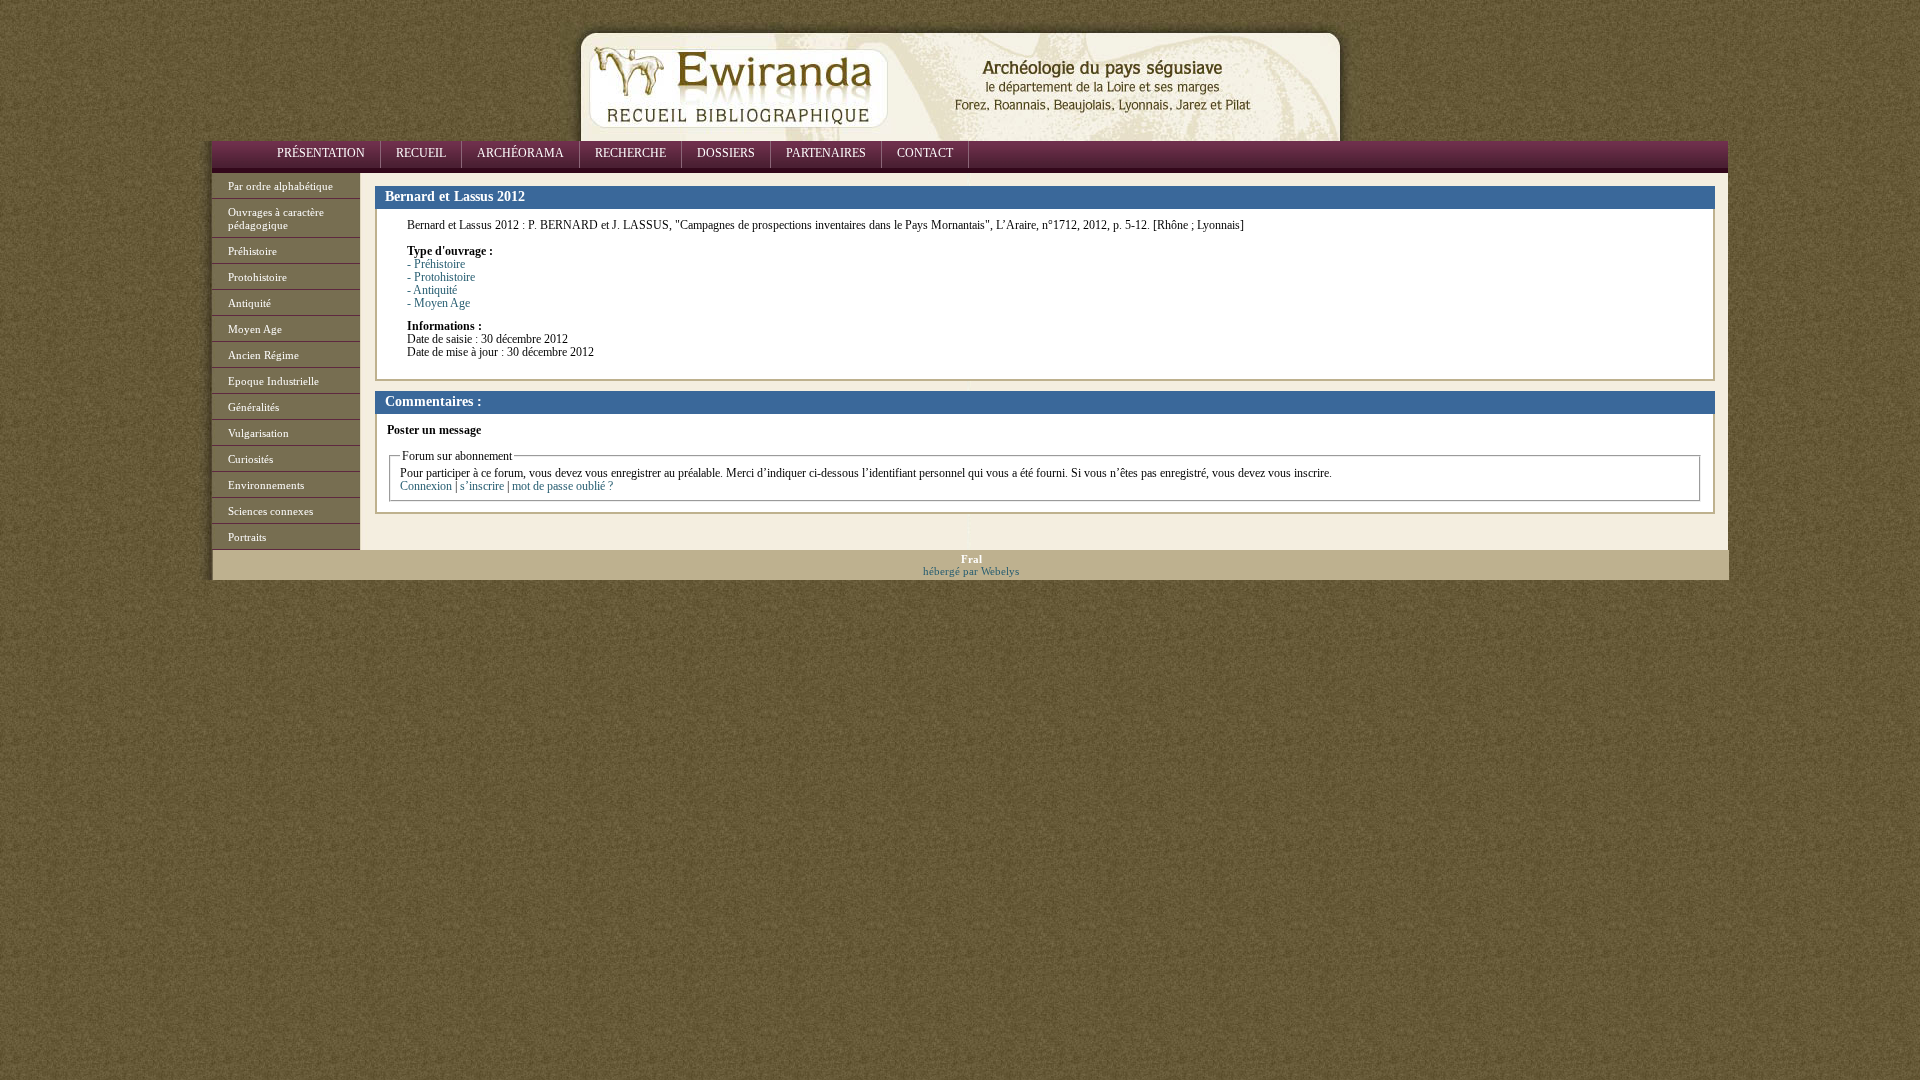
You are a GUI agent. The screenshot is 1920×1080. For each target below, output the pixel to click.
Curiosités (250, 459)
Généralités (253, 407)
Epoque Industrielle (273, 381)
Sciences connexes (270, 511)
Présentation (321, 153)
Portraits (247, 537)
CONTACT (925, 153)
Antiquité (249, 303)
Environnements (266, 485)
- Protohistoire (441, 277)
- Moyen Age (438, 303)
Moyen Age (255, 329)
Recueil (421, 153)
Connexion (426, 486)
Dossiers (726, 153)
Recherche (630, 153)
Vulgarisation (258, 433)
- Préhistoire (436, 264)
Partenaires (826, 153)
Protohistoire (257, 277)
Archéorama (520, 153)
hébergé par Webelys (971, 571)
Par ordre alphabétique (280, 186)
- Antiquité (432, 290)
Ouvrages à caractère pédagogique (276, 218)
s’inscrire (482, 486)
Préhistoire (252, 251)
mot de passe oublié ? (562, 486)
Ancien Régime (263, 355)
